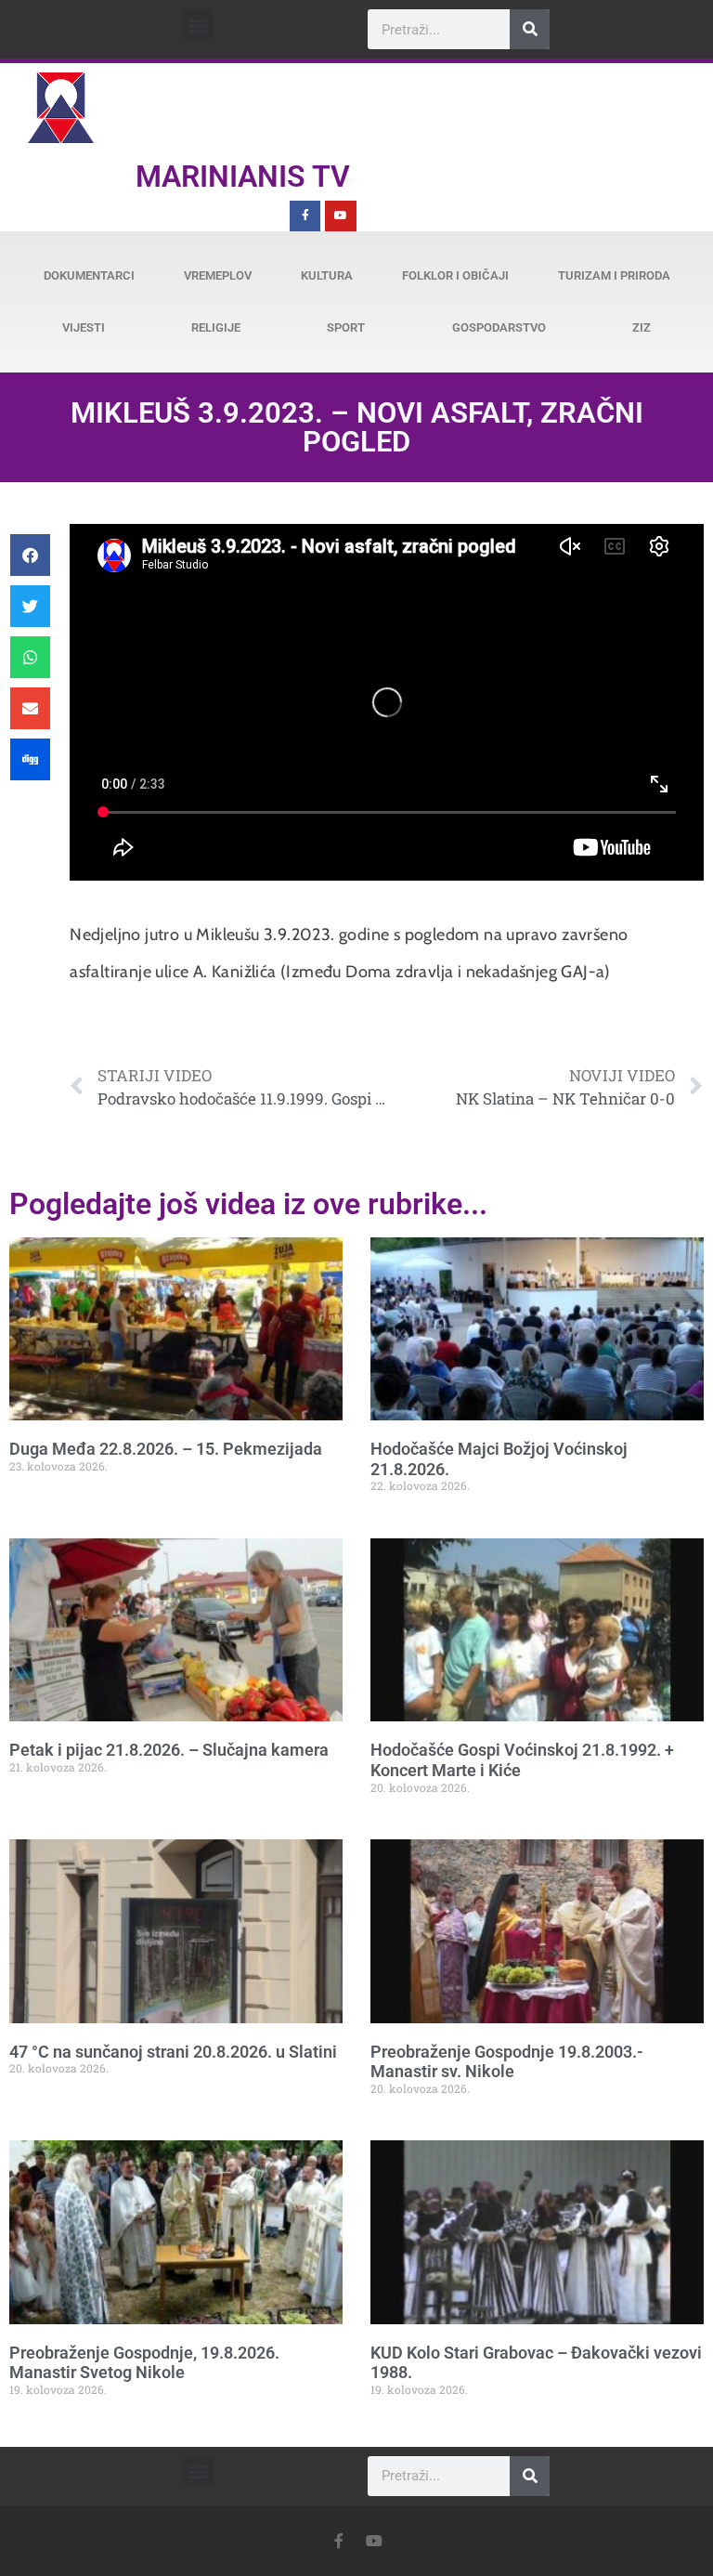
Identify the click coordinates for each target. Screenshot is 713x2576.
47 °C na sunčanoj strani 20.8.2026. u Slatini (173, 2052)
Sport (346, 327)
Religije (216, 327)
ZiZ (642, 327)
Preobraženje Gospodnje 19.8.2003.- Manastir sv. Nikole (507, 2062)
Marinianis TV (243, 177)
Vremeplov (218, 275)
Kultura (327, 275)
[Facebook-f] (305, 216)
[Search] (530, 29)
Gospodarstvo (499, 327)
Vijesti (84, 327)
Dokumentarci (89, 275)
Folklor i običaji (455, 275)
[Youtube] (341, 216)
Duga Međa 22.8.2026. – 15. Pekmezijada (166, 1449)
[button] (198, 25)
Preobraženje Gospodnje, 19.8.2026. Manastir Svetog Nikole (144, 2363)
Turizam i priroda (614, 275)
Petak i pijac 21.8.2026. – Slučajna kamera (169, 1750)
